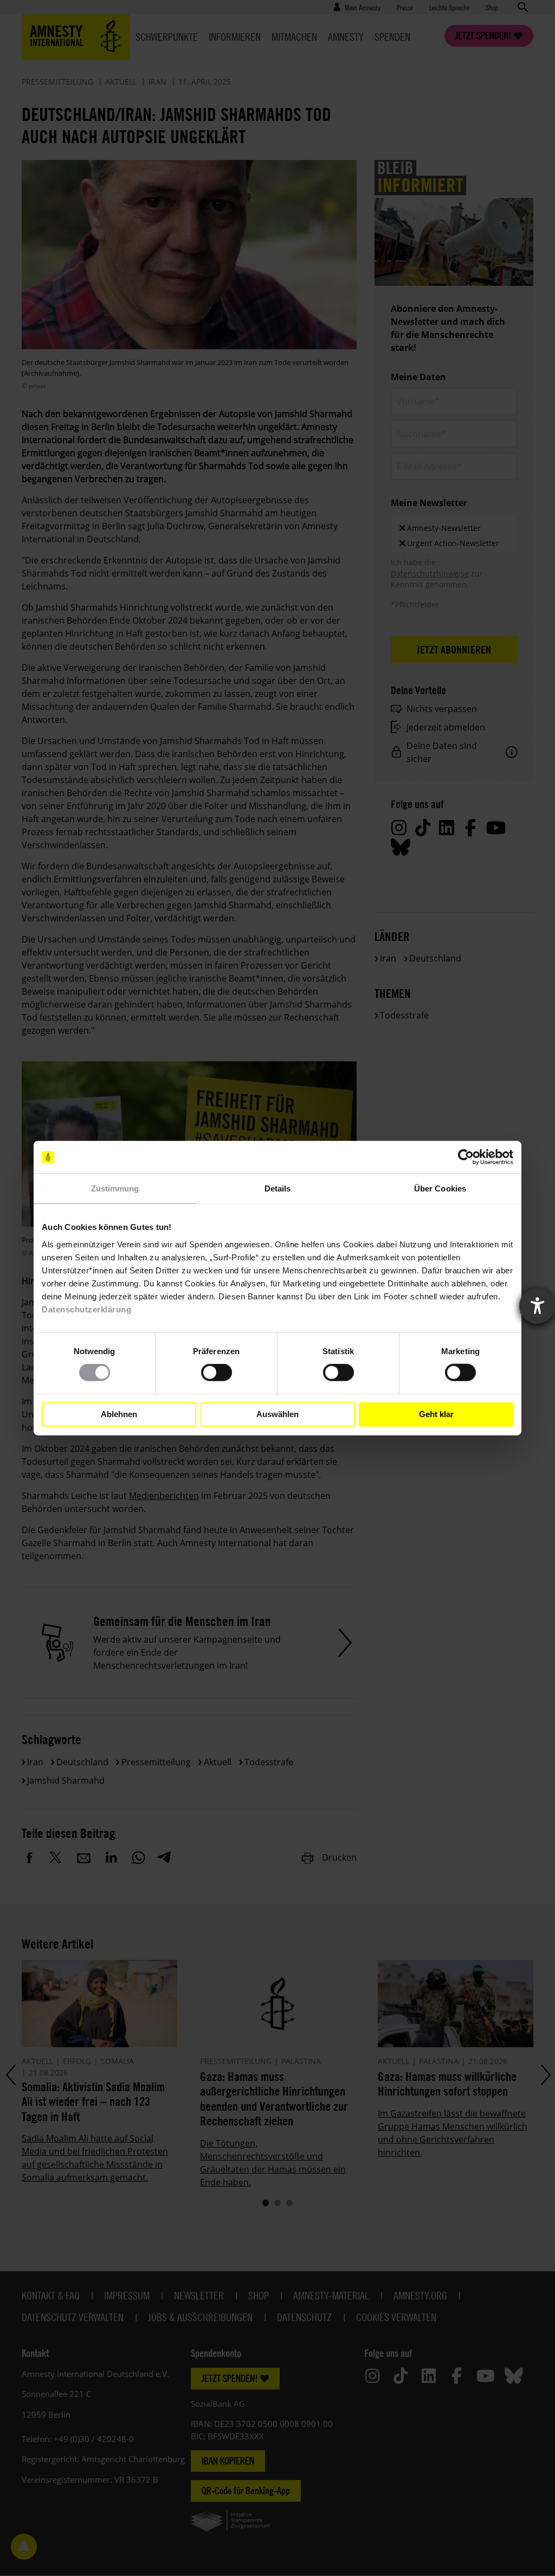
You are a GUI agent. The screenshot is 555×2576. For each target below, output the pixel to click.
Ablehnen (119, 1414)
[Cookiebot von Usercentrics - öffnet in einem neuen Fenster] (466, 1157)
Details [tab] (278, 1188)
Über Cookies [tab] (440, 1188)
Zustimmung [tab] (115, 1188)
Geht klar (436, 1414)
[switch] (217, 1373)
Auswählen (277, 1414)
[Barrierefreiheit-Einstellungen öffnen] (537, 1306)
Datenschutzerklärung (86, 1309)
